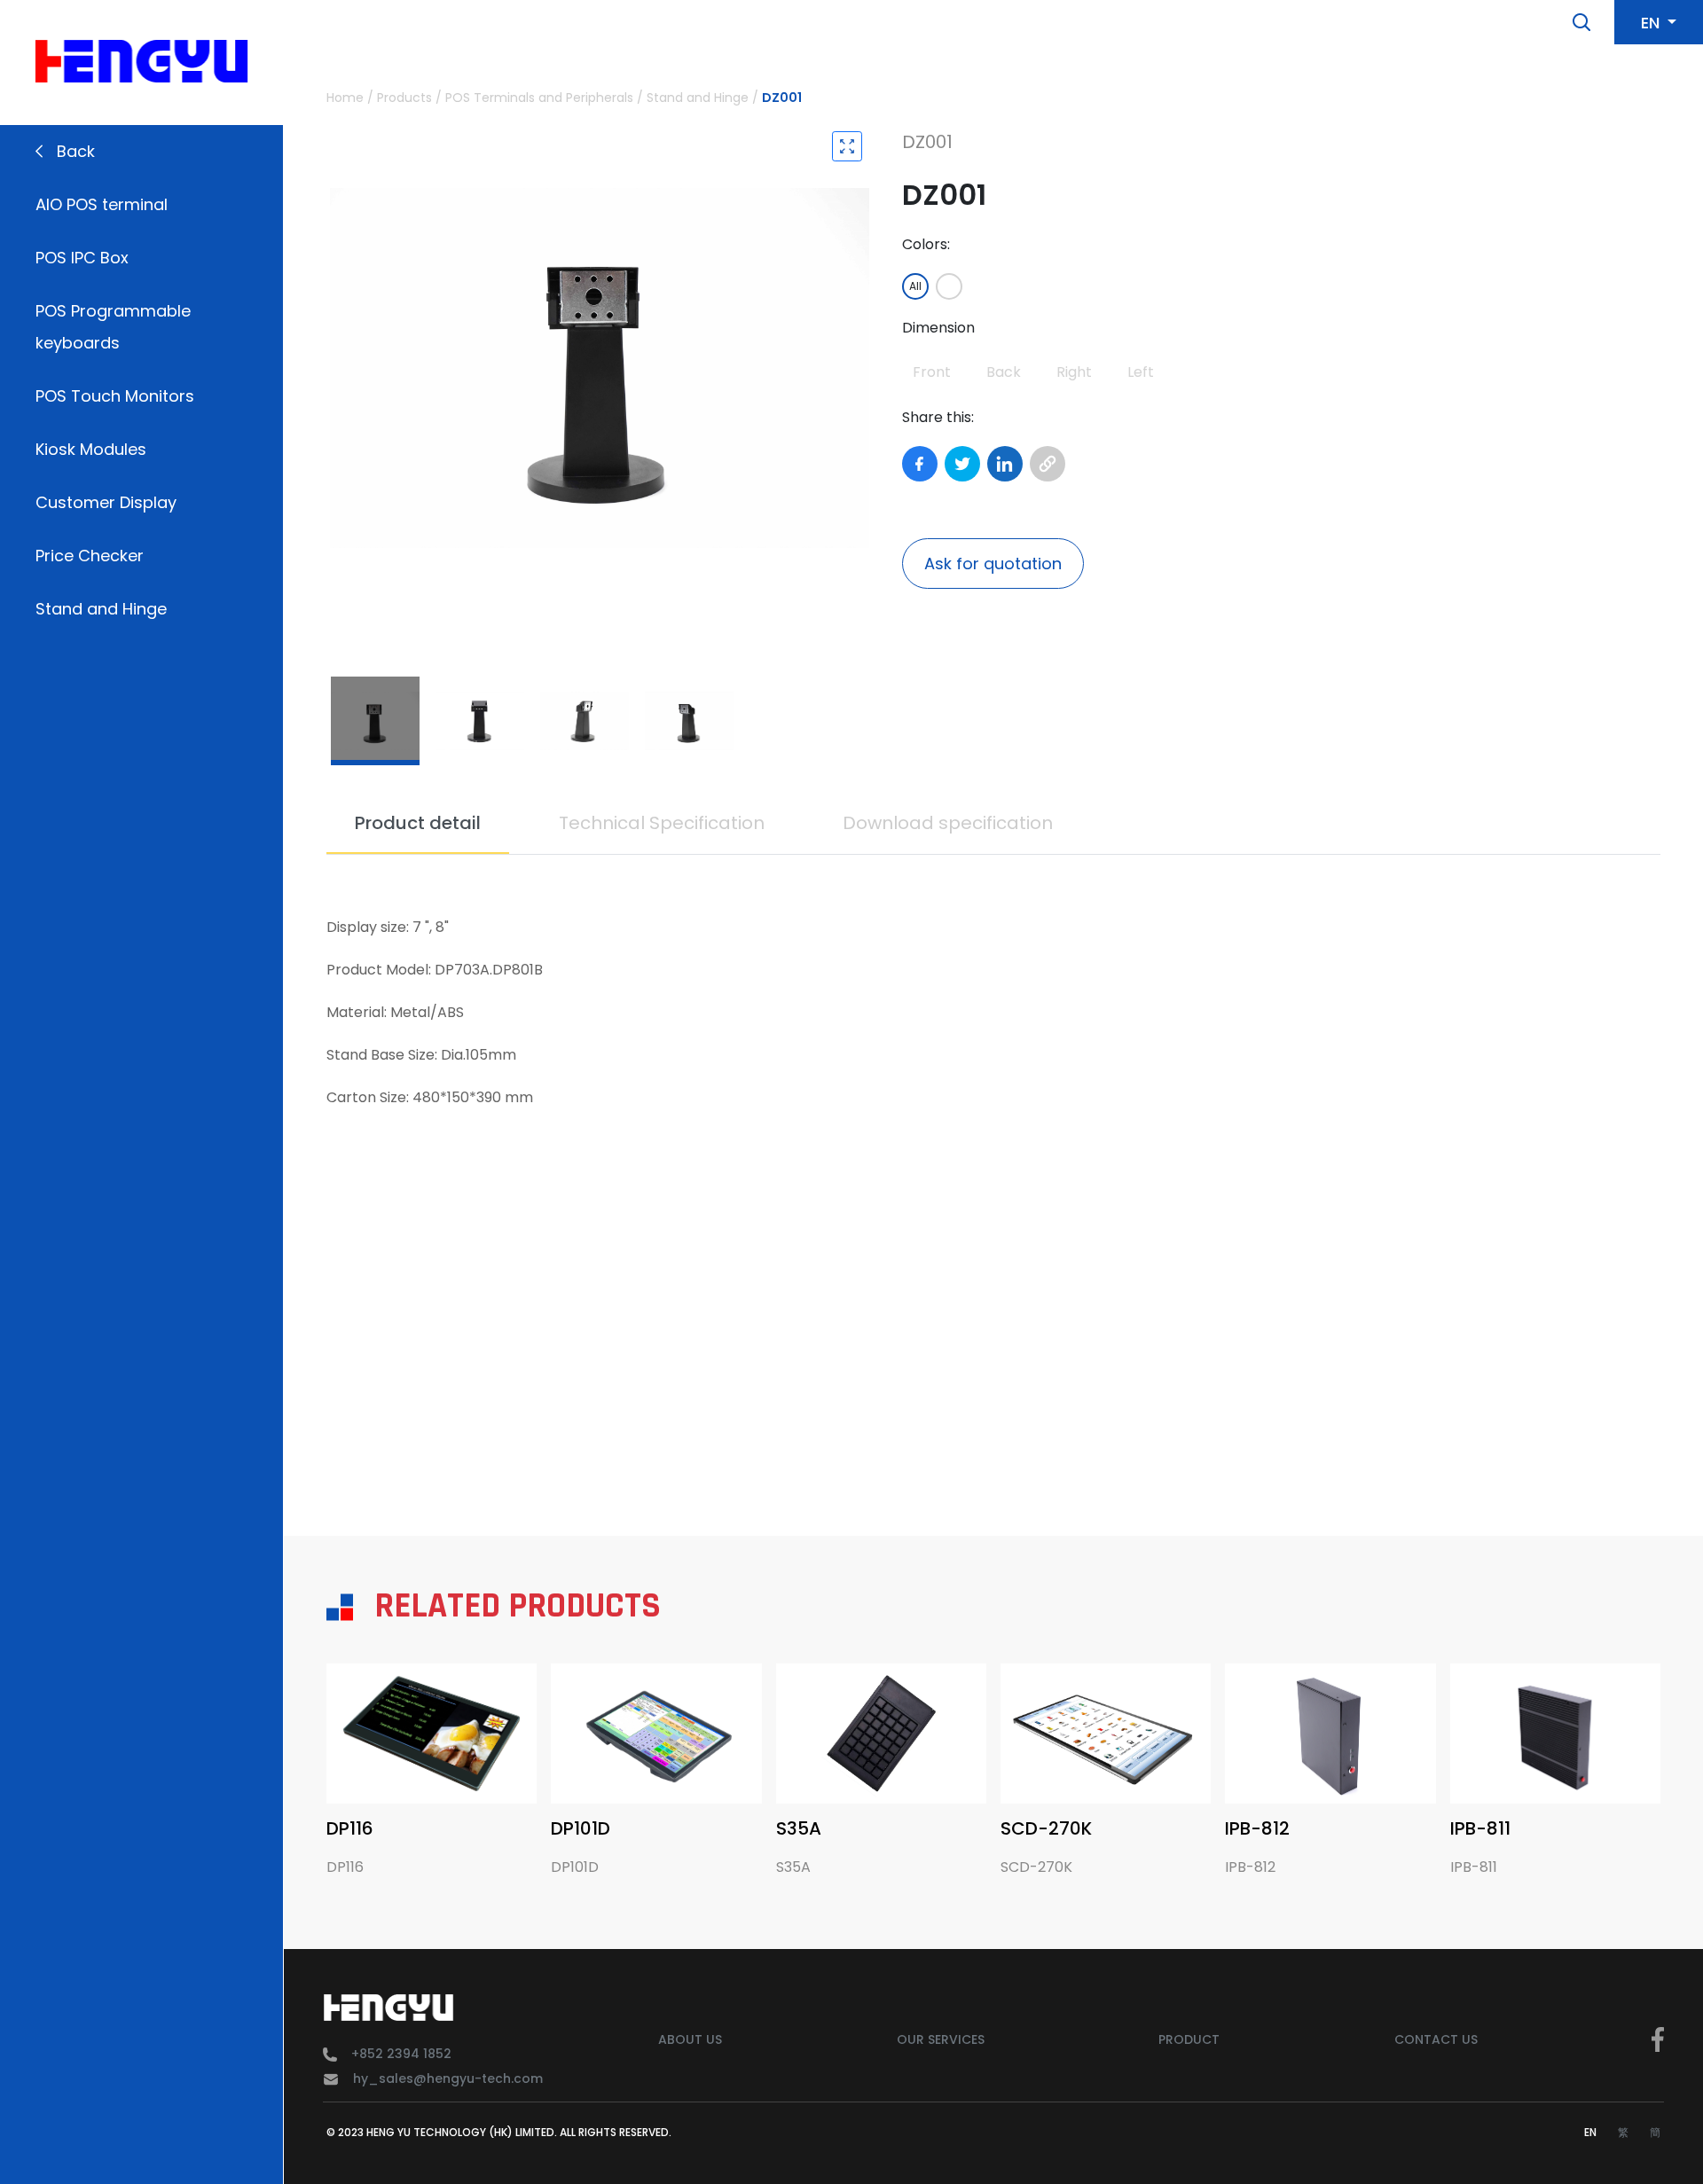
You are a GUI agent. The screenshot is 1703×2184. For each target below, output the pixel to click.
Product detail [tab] (418, 823)
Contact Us (1436, 2039)
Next (861, 368)
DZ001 (782, 98)
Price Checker (90, 556)
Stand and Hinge (101, 609)
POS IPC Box (82, 258)
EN (1590, 2132)
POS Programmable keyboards (113, 327)
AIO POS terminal (102, 204)
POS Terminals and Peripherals (539, 98)
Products (404, 98)
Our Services (941, 2039)
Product (1189, 2039)
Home (345, 98)
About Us (690, 2039)
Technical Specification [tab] (662, 823)
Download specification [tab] (948, 823)
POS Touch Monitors (115, 396)
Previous (335, 368)
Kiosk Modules (91, 449)
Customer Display (106, 502)
